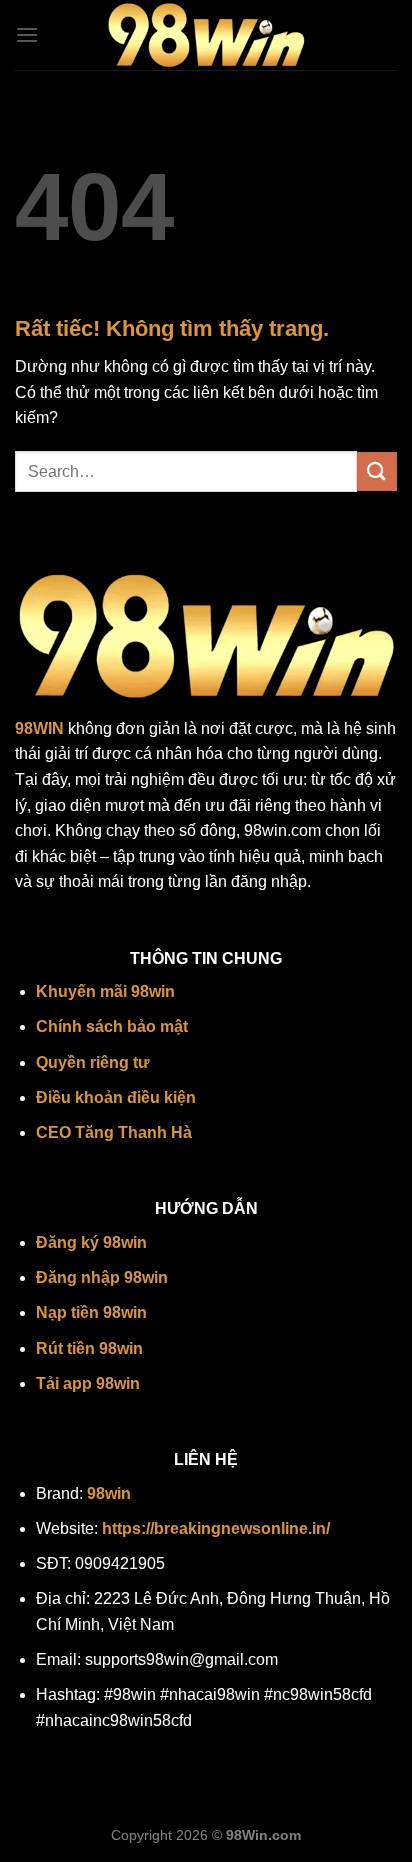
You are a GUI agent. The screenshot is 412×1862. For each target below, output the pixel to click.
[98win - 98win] (206, 35)
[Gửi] (377, 471)
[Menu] (27, 34)
